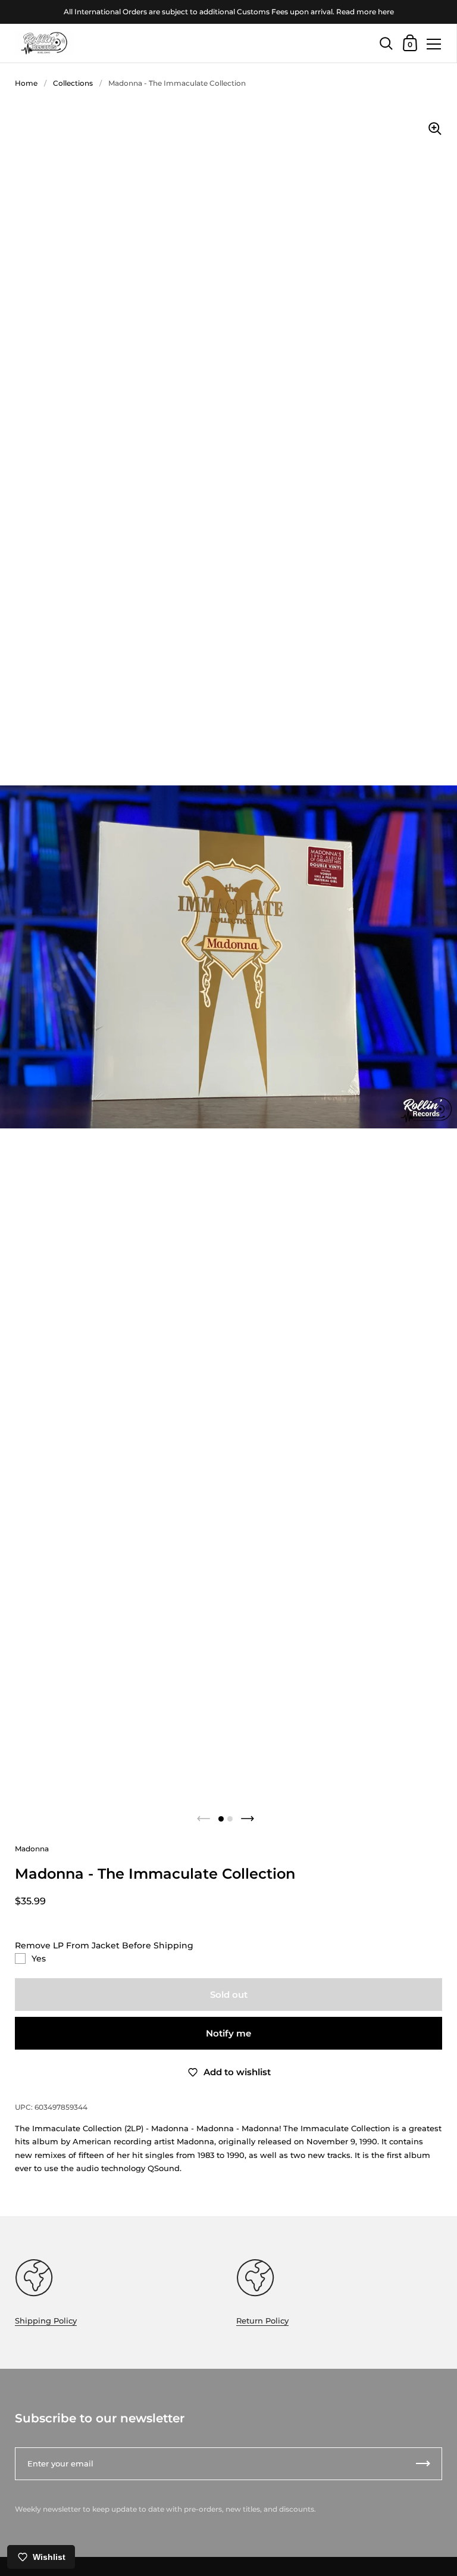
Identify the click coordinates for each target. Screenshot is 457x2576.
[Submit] (423, 2464)
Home (26, 83)
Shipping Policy (46, 2321)
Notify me (228, 2033)
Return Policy (262, 2321)
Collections (73, 83)
